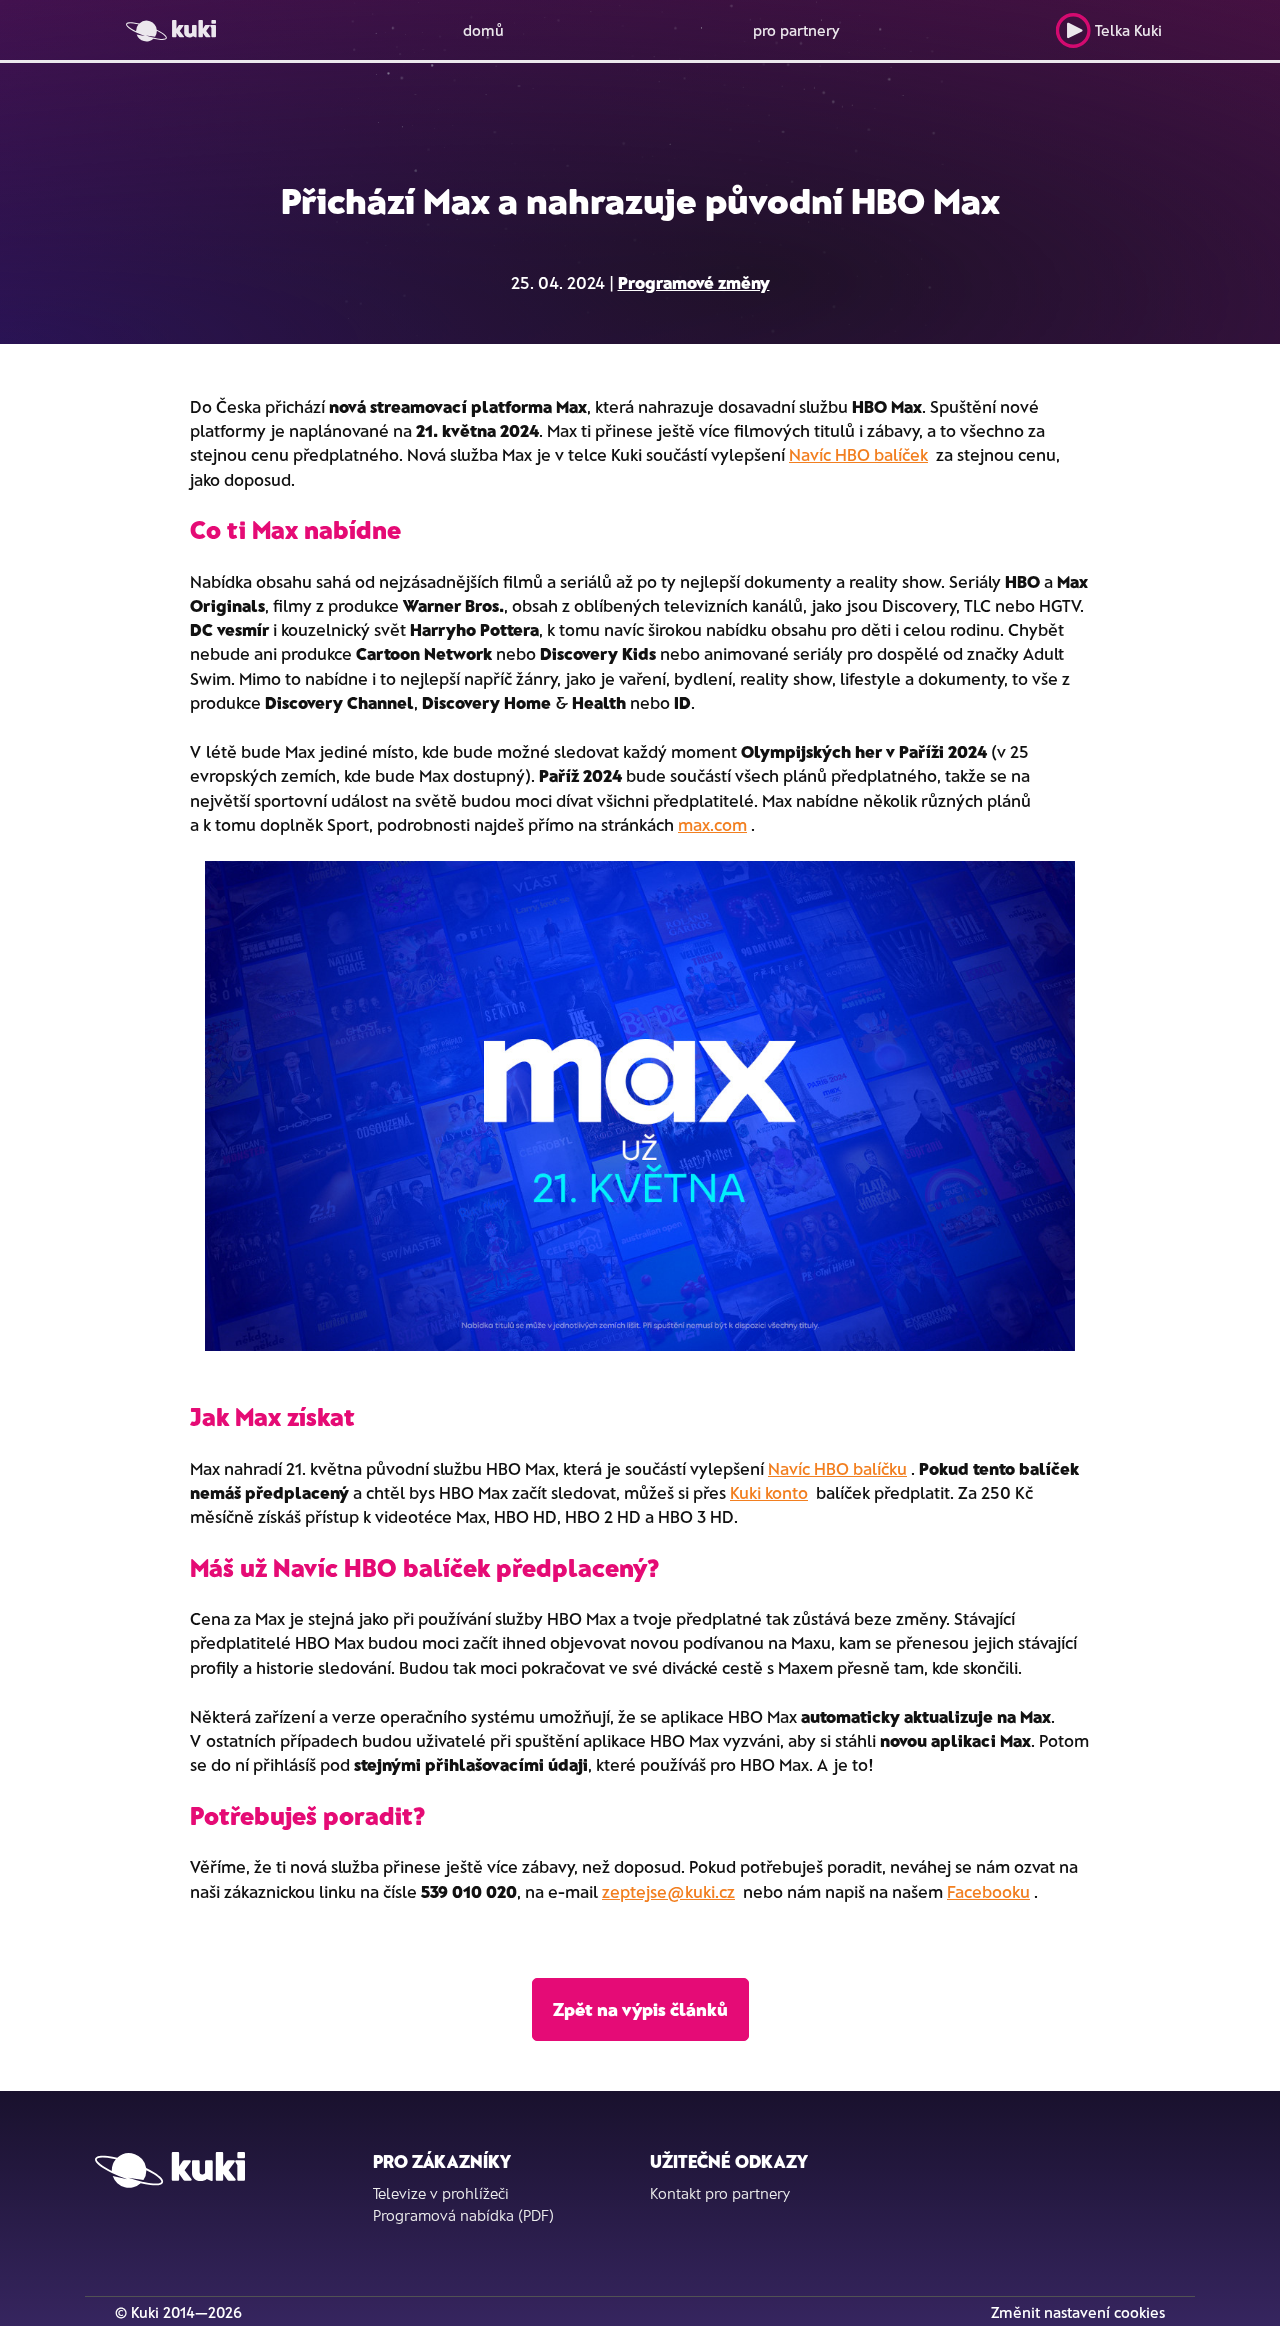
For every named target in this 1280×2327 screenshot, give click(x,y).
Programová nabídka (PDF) (463, 2215)
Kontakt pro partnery (720, 2193)
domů (483, 30)
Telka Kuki (1128, 30)
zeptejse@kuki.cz (668, 1891)
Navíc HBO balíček (858, 454)
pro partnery (796, 30)
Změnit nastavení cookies (1078, 2312)
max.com (712, 824)
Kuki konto (769, 1492)
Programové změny (694, 282)
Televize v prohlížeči (441, 2193)
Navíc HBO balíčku (837, 1468)
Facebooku (988, 1891)
